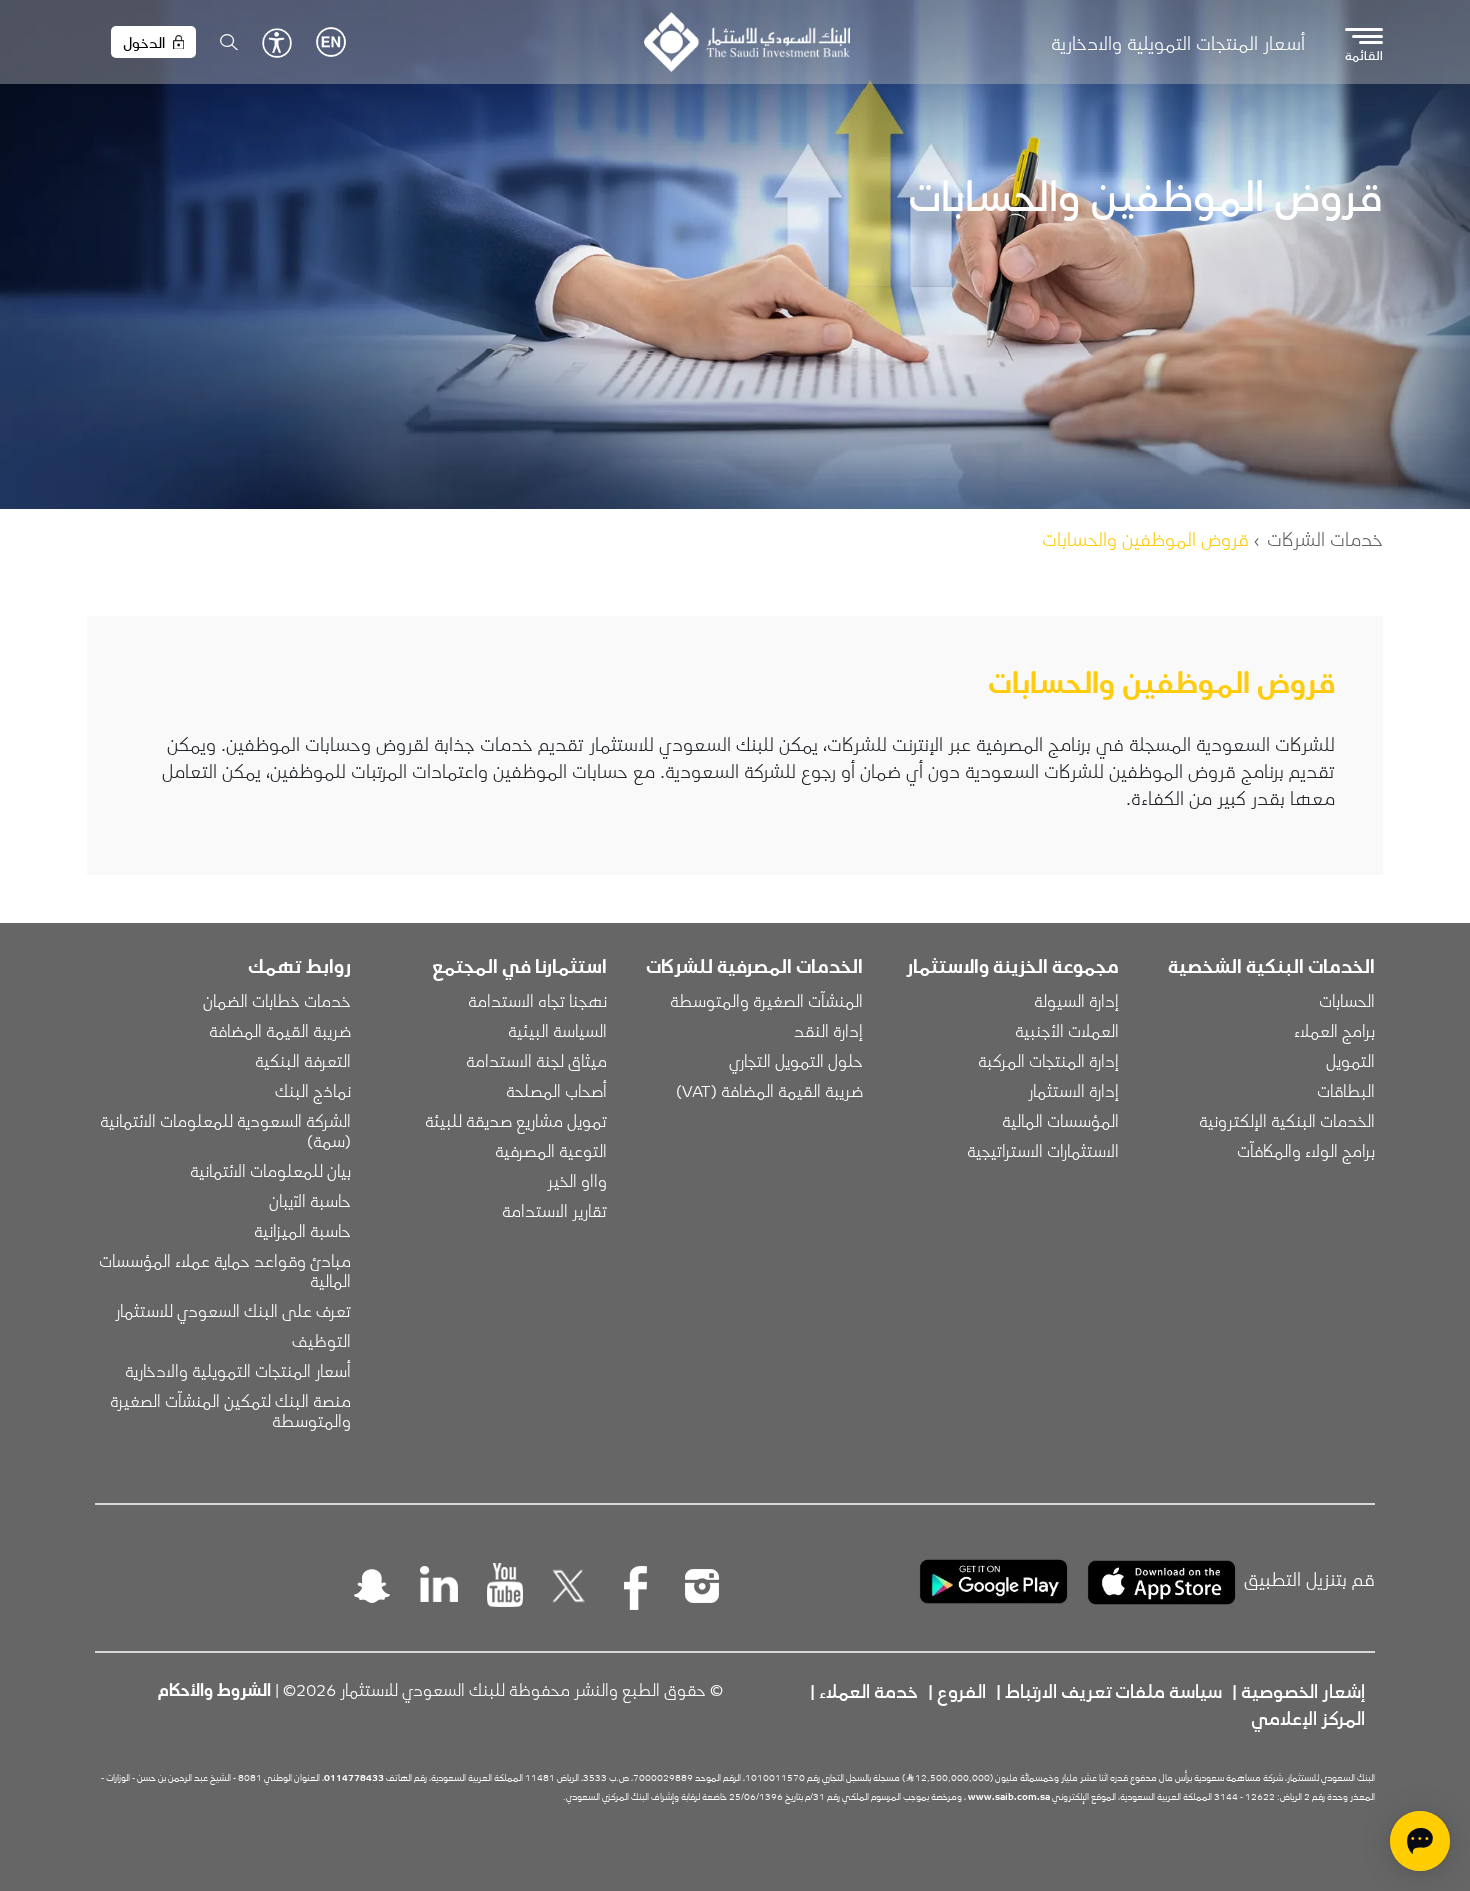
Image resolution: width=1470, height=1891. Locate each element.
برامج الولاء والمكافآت (1306, 1150)
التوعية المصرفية (551, 1150)
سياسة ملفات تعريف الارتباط (1113, 1690)
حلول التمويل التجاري (796, 1060)
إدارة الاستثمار (1073, 1090)
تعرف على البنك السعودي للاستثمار (233, 1310)
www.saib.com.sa (1009, 1796)
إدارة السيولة (1076, 1000)
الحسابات (1347, 1000)
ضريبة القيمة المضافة (280, 1030)
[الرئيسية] (746, 42)
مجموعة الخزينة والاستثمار (1012, 965)
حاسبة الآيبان (310, 1200)
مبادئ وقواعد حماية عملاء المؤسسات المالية (223, 1270)
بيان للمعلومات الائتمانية (270, 1170)
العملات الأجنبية (1067, 1030)
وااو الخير (577, 1180)
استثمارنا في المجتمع (519, 965)
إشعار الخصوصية (1303, 1690)
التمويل (1350, 1060)
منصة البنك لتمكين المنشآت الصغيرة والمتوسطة (228, 1410)
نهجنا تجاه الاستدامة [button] (537, 1000)
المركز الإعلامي (1308, 1717)
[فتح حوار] (1420, 1841)
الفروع (961, 1690)
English (331, 42)
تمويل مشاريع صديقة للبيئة (516, 1120)
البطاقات (1346, 1090)
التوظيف (321, 1340)
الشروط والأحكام (214, 1689)
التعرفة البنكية (303, 1060)
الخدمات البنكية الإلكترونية (1287, 1120)
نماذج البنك (313, 1090)
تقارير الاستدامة (554, 1210)
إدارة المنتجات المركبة (1048, 1060)
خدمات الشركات (1325, 538)
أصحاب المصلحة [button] (556, 1090)
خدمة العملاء (868, 1690)
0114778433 (354, 1777)
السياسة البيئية (557, 1030)
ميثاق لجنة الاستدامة (536, 1060)
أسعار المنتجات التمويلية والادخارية (1178, 42)
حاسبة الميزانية (302, 1230)
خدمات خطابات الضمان (277, 1000)
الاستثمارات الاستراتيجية (1043, 1150)
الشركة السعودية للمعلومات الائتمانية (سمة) (223, 1130)
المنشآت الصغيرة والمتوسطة (766, 1000)
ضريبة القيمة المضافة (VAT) (769, 1090)
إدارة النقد (828, 1030)
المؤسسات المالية (1060, 1120)
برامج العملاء (1334, 1030)
